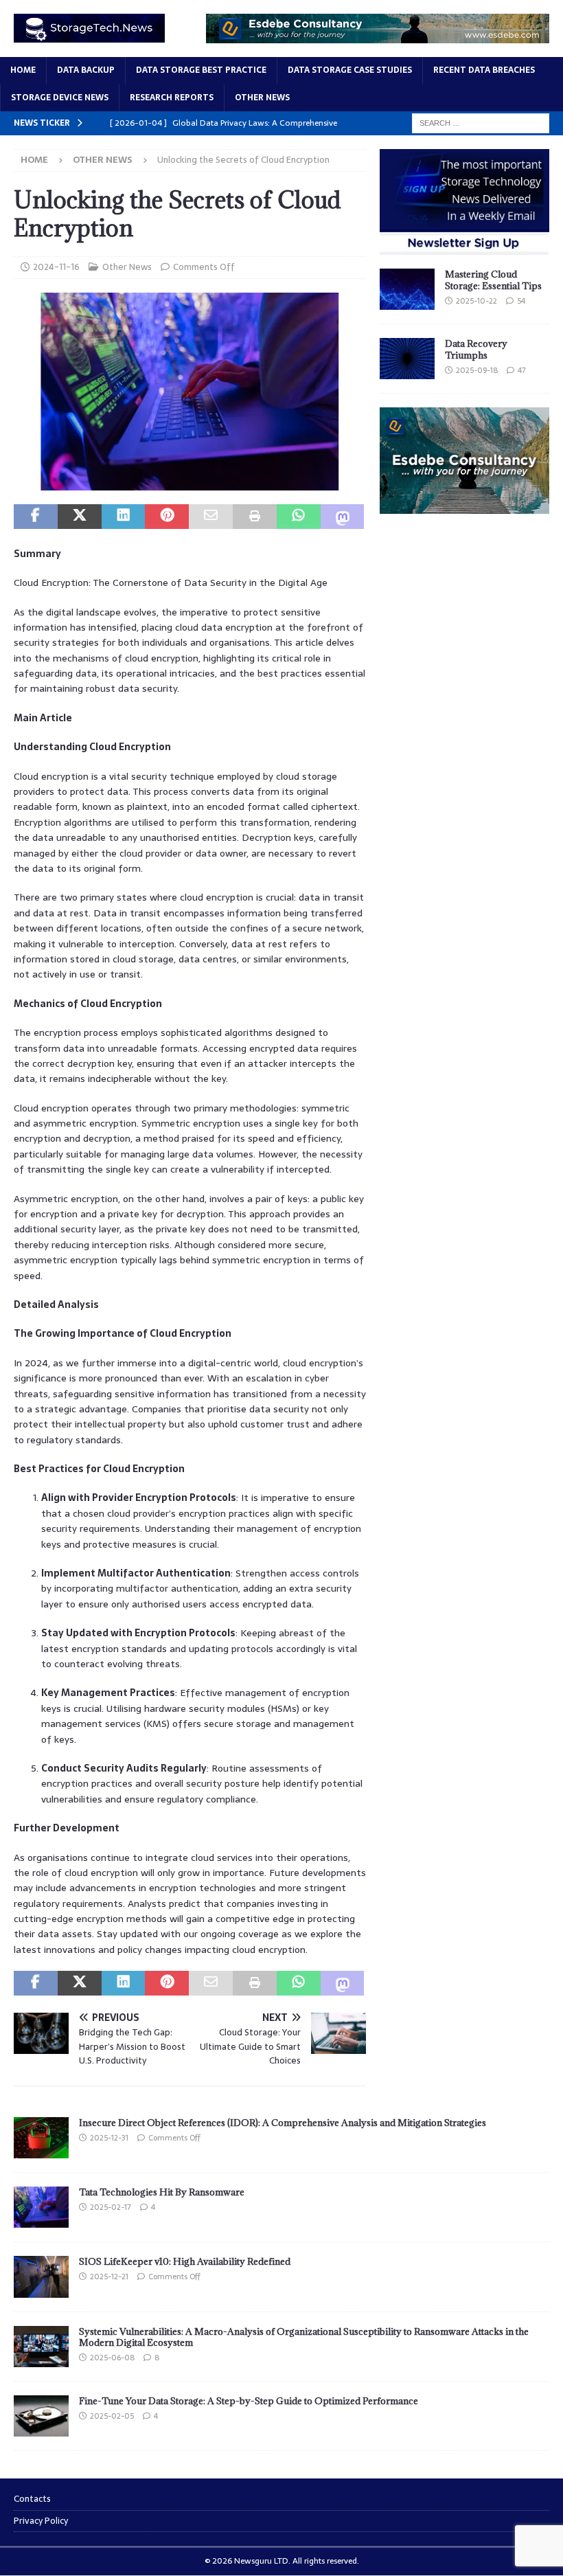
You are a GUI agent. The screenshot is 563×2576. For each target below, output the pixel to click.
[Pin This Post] (167, 517)
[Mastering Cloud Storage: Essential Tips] (407, 289)
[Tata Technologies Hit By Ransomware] (41, 2207)
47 (522, 370)
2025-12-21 (109, 2276)
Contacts (32, 2499)
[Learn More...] (464, 506)
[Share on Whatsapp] (299, 517)
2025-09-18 (477, 370)
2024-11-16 (56, 267)
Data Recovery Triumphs (476, 349)
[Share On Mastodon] (343, 517)
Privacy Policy (41, 2521)
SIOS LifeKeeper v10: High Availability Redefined (185, 2261)
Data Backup (86, 70)
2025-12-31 (109, 2138)
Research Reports (172, 98)
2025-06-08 (112, 2358)
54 (521, 301)
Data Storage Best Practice (201, 70)
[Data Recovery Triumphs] (407, 359)
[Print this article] (255, 517)
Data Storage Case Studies (350, 70)
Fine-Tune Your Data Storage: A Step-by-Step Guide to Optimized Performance (249, 2401)
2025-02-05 (112, 2416)
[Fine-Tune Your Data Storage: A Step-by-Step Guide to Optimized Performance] (41, 2416)
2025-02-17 (111, 2207)
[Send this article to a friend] (211, 517)
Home (23, 70)
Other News (262, 98)
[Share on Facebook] (36, 517)
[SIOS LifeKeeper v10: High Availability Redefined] (41, 2276)
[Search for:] (481, 122)
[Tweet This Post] (80, 517)
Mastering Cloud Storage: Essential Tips (493, 280)
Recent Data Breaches (484, 70)
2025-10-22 (476, 301)
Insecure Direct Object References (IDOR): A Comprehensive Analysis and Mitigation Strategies (283, 2123)
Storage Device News (60, 98)
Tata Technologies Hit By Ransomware (162, 2192)
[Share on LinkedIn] (124, 517)
